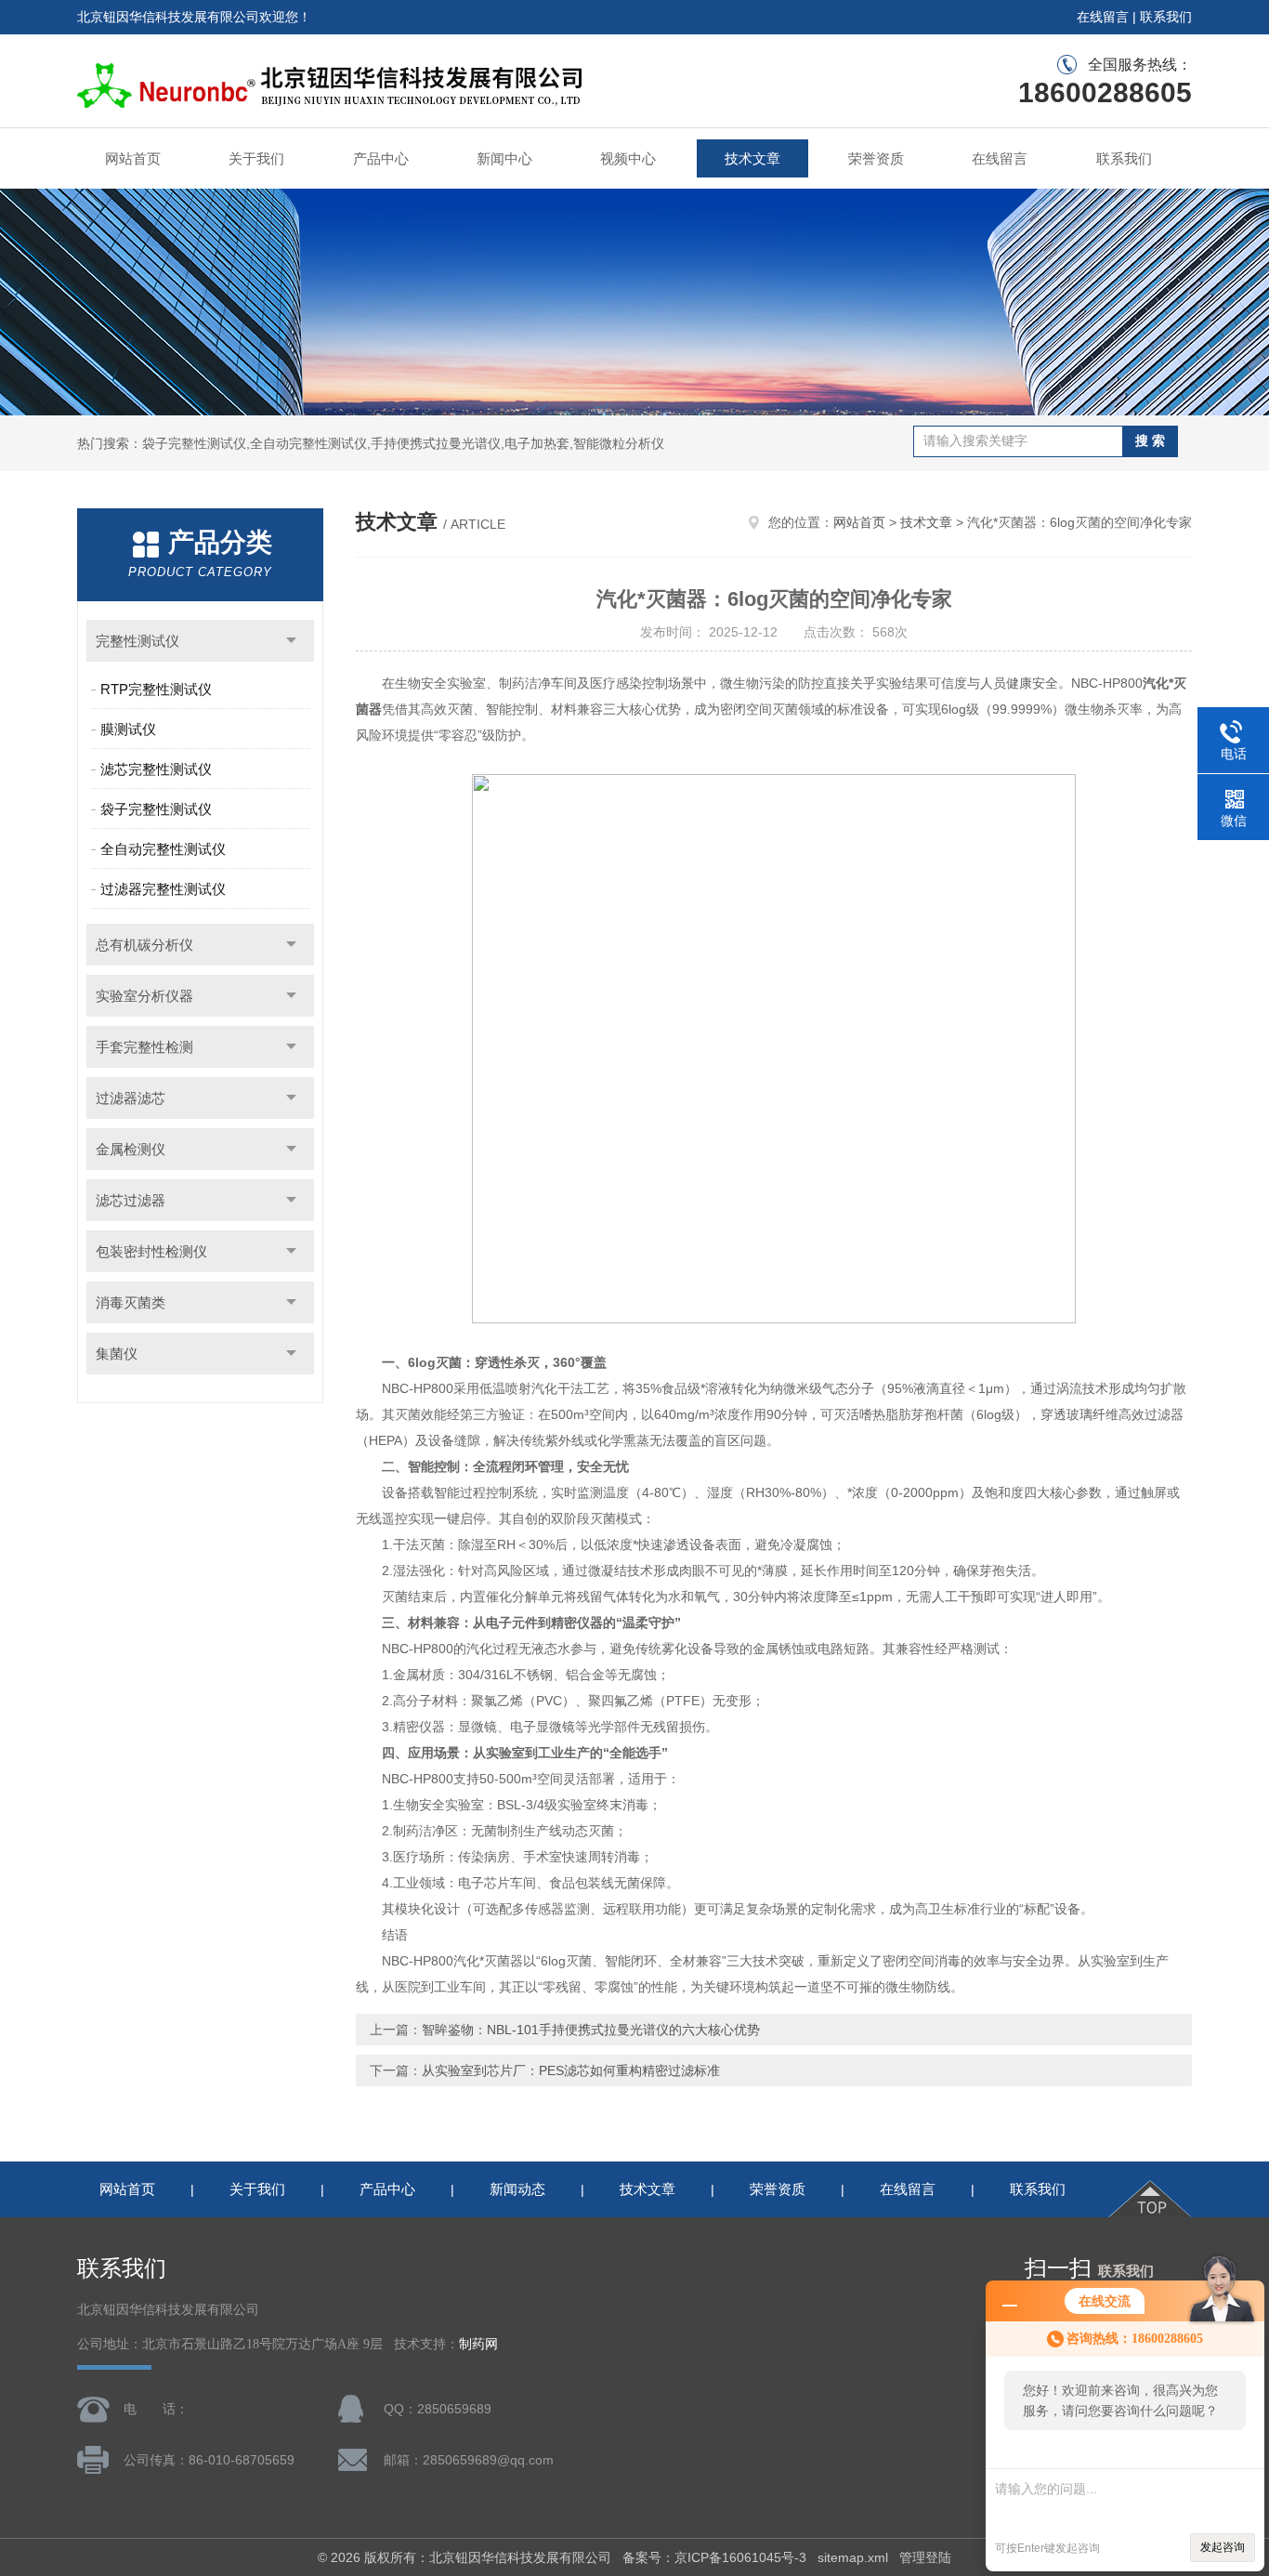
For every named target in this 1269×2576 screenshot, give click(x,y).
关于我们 (256, 158)
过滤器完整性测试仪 (163, 889)
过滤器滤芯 (131, 1098)
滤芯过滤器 (131, 1200)
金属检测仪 (131, 1149)
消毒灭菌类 (131, 1302)
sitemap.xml (853, 2557)
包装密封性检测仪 (151, 1251)
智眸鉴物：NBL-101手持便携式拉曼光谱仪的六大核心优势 (591, 2030)
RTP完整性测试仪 (156, 689)
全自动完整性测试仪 (163, 849)
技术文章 (752, 158)
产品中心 (381, 158)
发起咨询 (1223, 2547)
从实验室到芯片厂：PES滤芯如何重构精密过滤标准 (571, 2070)
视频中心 (628, 158)
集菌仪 (117, 1354)
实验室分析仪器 (144, 996)
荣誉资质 (876, 158)
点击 (291, 641)
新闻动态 (517, 2189)
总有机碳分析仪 (144, 945)
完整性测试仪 (137, 641)
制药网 (478, 2344)
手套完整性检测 (144, 1047)
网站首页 (133, 158)
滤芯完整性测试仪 (156, 769)
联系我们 (1166, 17)
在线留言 (1103, 17)
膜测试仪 (128, 729)
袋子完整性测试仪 (156, 809)
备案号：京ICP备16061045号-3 (714, 2557)
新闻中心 (504, 158)
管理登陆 (925, 2557)
